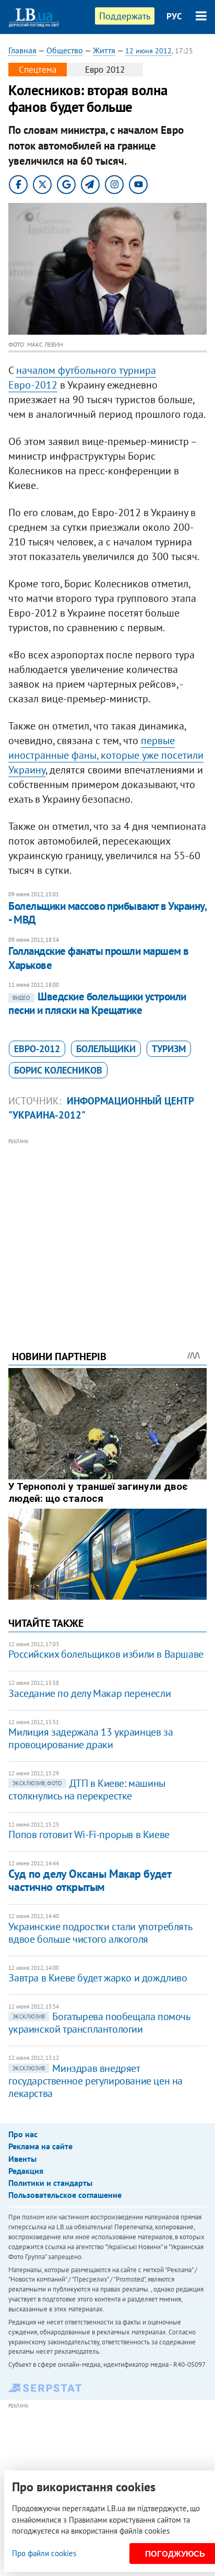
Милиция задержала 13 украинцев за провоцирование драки (91, 1738)
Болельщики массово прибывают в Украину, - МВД (107, 913)
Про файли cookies (44, 2553)
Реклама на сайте (40, 2146)
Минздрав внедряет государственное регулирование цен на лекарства (95, 2081)
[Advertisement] (108, 1230)
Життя (104, 50)
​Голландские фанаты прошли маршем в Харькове (98, 958)
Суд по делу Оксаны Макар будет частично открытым (89, 1880)
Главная (22, 50)
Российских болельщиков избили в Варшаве (106, 1654)
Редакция (26, 2171)
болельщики (106, 1049)
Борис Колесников (58, 1070)
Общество (65, 50)
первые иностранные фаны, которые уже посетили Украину (106, 755)
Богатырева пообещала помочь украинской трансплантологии (99, 2023)
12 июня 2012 (148, 51)
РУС (174, 16)
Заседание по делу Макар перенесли (89, 1693)
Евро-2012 (37, 1049)
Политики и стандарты (50, 2183)
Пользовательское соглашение (65, 2195)
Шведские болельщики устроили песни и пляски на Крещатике (97, 1003)
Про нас (23, 2134)
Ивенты (22, 2159)
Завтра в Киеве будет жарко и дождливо (98, 1978)
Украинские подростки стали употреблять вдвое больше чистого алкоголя (100, 1933)
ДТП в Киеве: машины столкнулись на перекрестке (87, 1789)
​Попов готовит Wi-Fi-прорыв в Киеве (89, 1834)
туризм (169, 1049)
